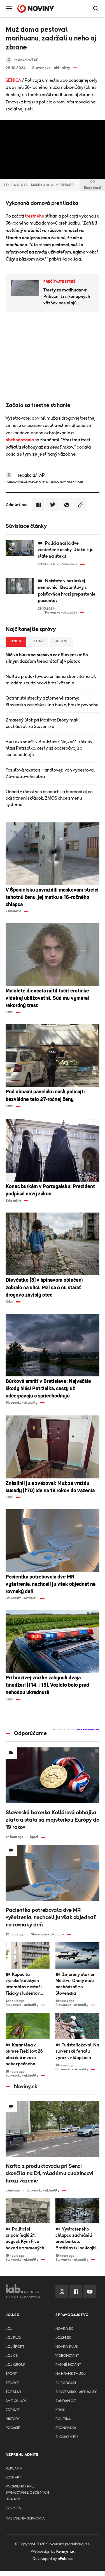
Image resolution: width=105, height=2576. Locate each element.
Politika (63, 2419)
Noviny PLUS (66, 2347)
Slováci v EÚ (66, 2437)
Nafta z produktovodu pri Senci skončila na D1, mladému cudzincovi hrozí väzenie (51, 680)
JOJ (9, 2329)
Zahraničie (66, 2401)
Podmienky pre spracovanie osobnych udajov (27, 2493)
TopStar (13, 2392)
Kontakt (13, 2477)
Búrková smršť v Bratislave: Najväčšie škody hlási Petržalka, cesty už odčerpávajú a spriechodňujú (49, 748)
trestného (35, 216)
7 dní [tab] (38, 641)
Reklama (14, 2468)
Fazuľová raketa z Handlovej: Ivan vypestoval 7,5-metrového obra (50, 773)
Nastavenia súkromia (25, 2519)
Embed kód (92, 188)
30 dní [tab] (61, 641)
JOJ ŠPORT (15, 2347)
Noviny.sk (64, 2329)
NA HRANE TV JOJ (71, 2374)
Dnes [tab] (16, 641)
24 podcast (66, 2383)
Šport (11, 2374)
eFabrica (65, 2559)
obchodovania (20, 440)
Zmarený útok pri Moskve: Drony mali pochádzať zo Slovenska (42, 723)
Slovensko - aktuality (76, 2392)
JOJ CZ (12, 2356)
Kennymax (65, 2552)
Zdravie (13, 2410)
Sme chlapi (16, 2401)
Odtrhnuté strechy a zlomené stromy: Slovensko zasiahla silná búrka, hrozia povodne (52, 701)
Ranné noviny (68, 2365)
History (13, 2419)
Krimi (60, 2410)
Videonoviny (67, 2356)
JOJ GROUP (16, 2365)
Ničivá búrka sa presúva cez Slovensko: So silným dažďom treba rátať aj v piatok (47, 658)
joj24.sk (63, 2338)
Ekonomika (66, 2428)
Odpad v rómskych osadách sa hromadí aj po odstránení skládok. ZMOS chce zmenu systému (49, 798)
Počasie (13, 2428)
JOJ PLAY (13, 2338)
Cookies (13, 2508)
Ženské (12, 2383)
